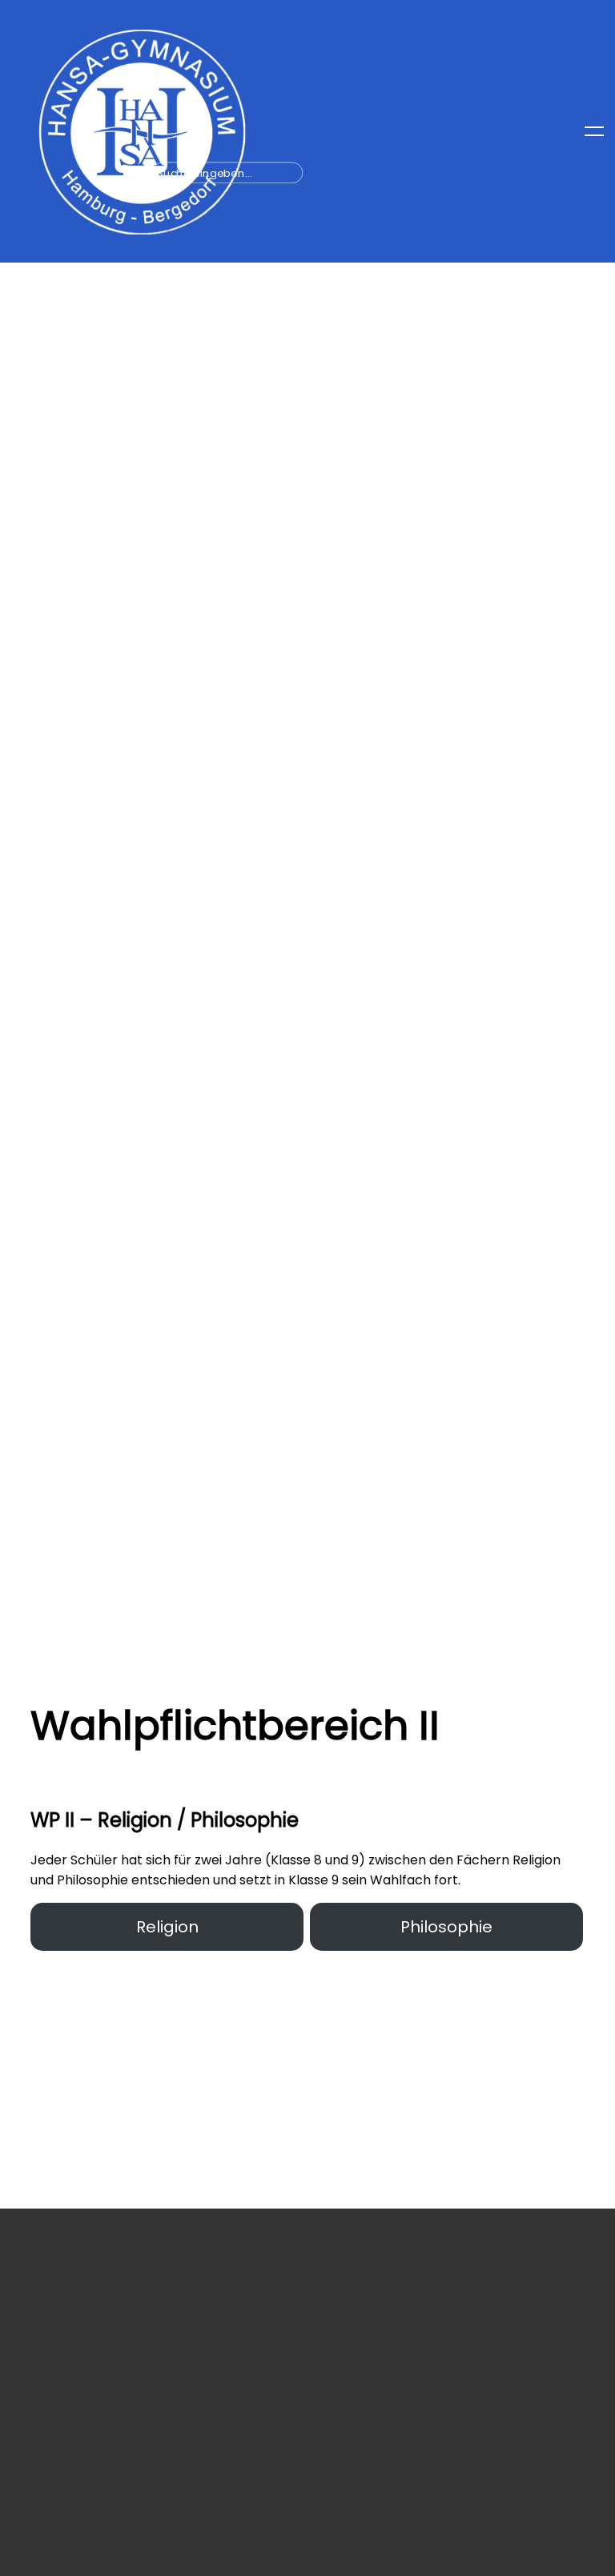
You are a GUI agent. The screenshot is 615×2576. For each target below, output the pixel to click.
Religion (167, 1927)
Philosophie (446, 1927)
